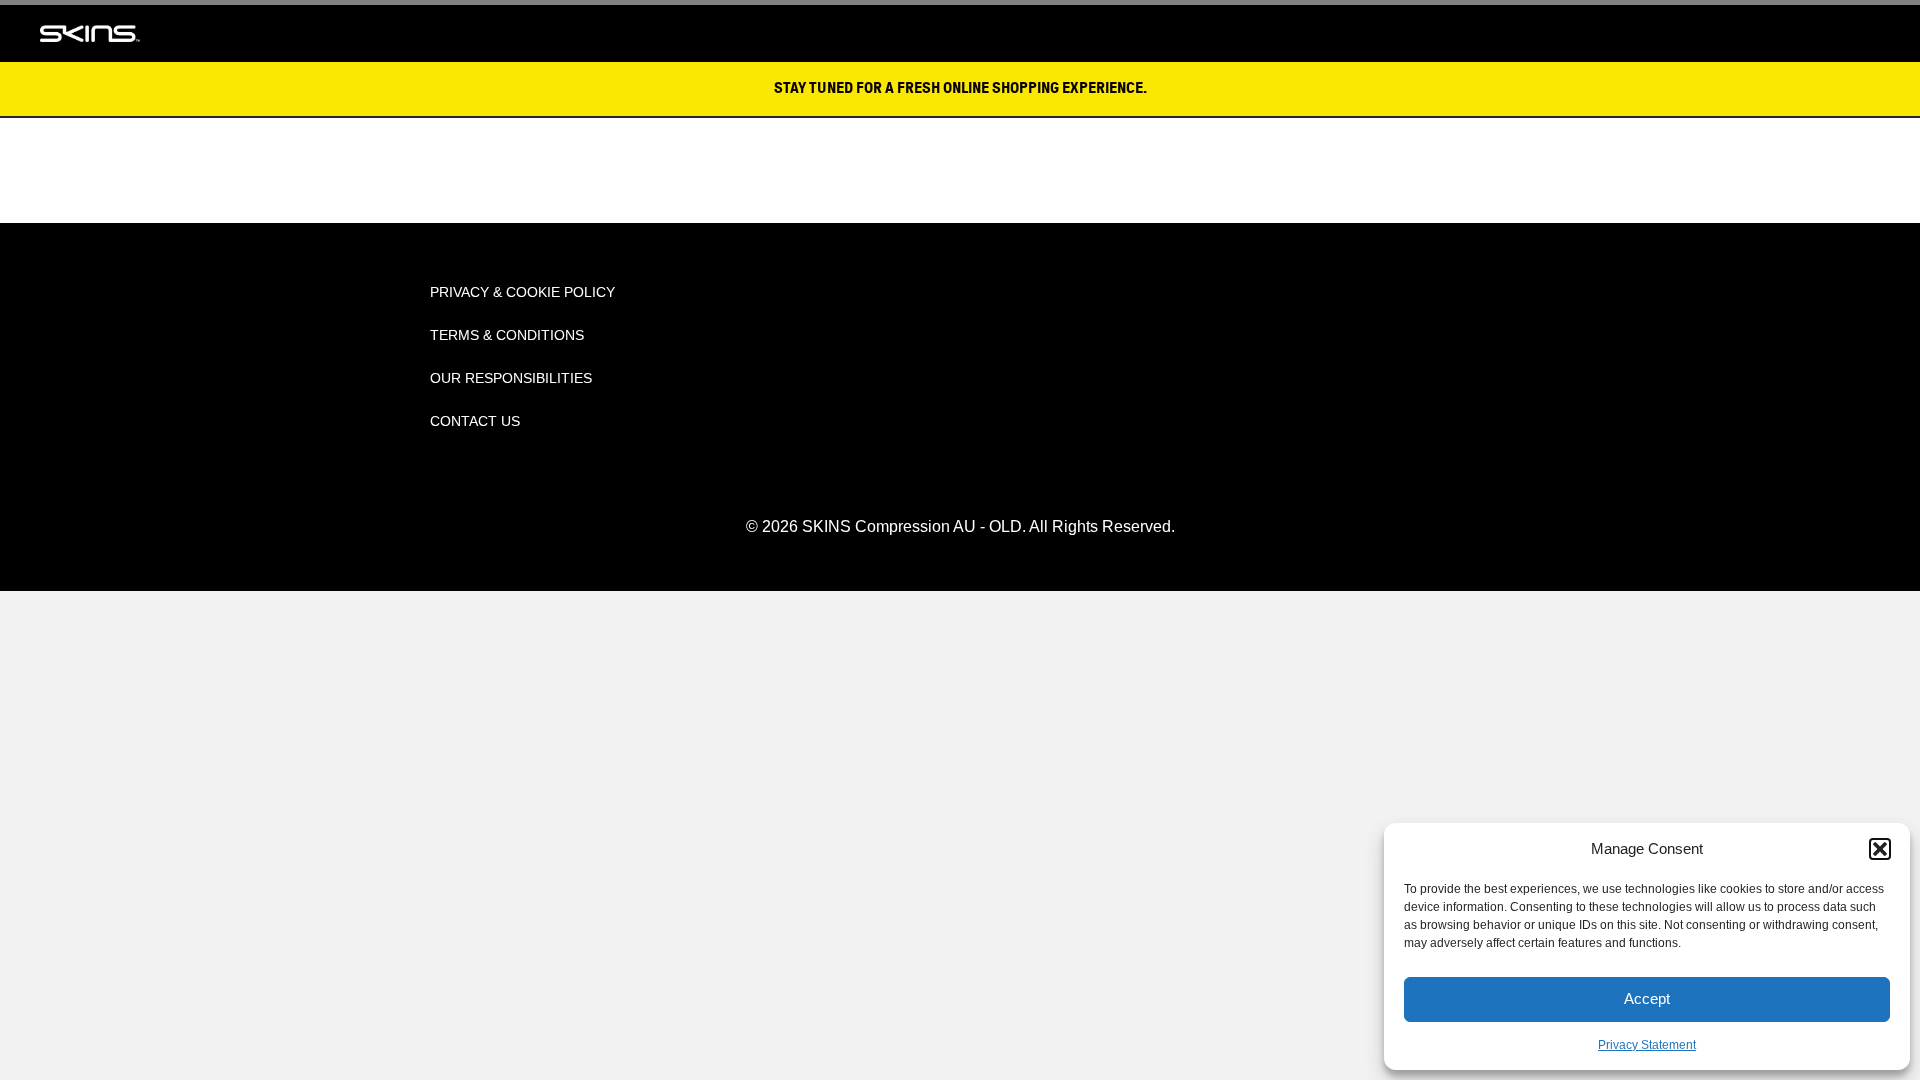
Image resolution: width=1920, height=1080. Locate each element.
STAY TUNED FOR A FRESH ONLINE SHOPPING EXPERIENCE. (960, 88)
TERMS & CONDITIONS (507, 335)
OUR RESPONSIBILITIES (511, 378)
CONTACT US (475, 421)
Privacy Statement (1647, 1045)
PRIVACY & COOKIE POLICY (522, 292)
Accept (1647, 998)
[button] (1880, 849)
